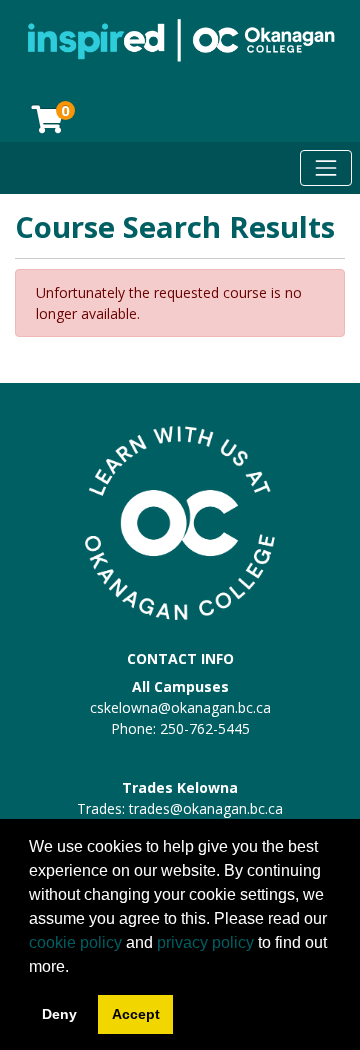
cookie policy (75, 942)
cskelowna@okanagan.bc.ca (180, 707)
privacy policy (205, 942)
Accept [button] (136, 1014)
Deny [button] (59, 1014)
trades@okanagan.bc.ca (206, 808)
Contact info (180, 658)
